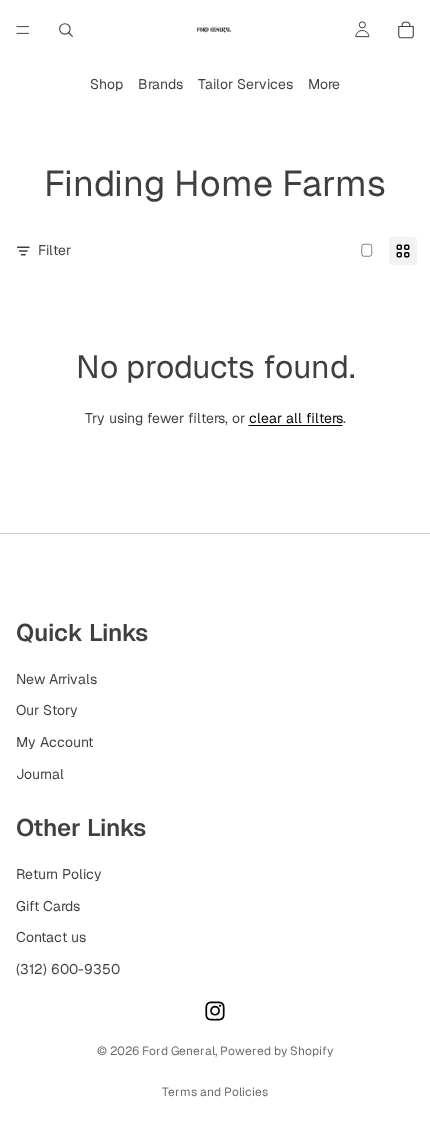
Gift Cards (48, 905)
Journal (40, 773)
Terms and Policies (215, 1092)
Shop (106, 84)
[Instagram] (215, 1011)
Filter (54, 250)
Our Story (47, 710)
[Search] (66, 30)
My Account (54, 742)
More (324, 84)
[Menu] (23, 30)
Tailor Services (245, 84)
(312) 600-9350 (68, 969)
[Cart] (406, 30)
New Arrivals (56, 679)
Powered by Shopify (276, 1051)
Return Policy (59, 874)
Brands (160, 84)
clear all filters (296, 418)
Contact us (51, 937)
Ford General (178, 1051)
